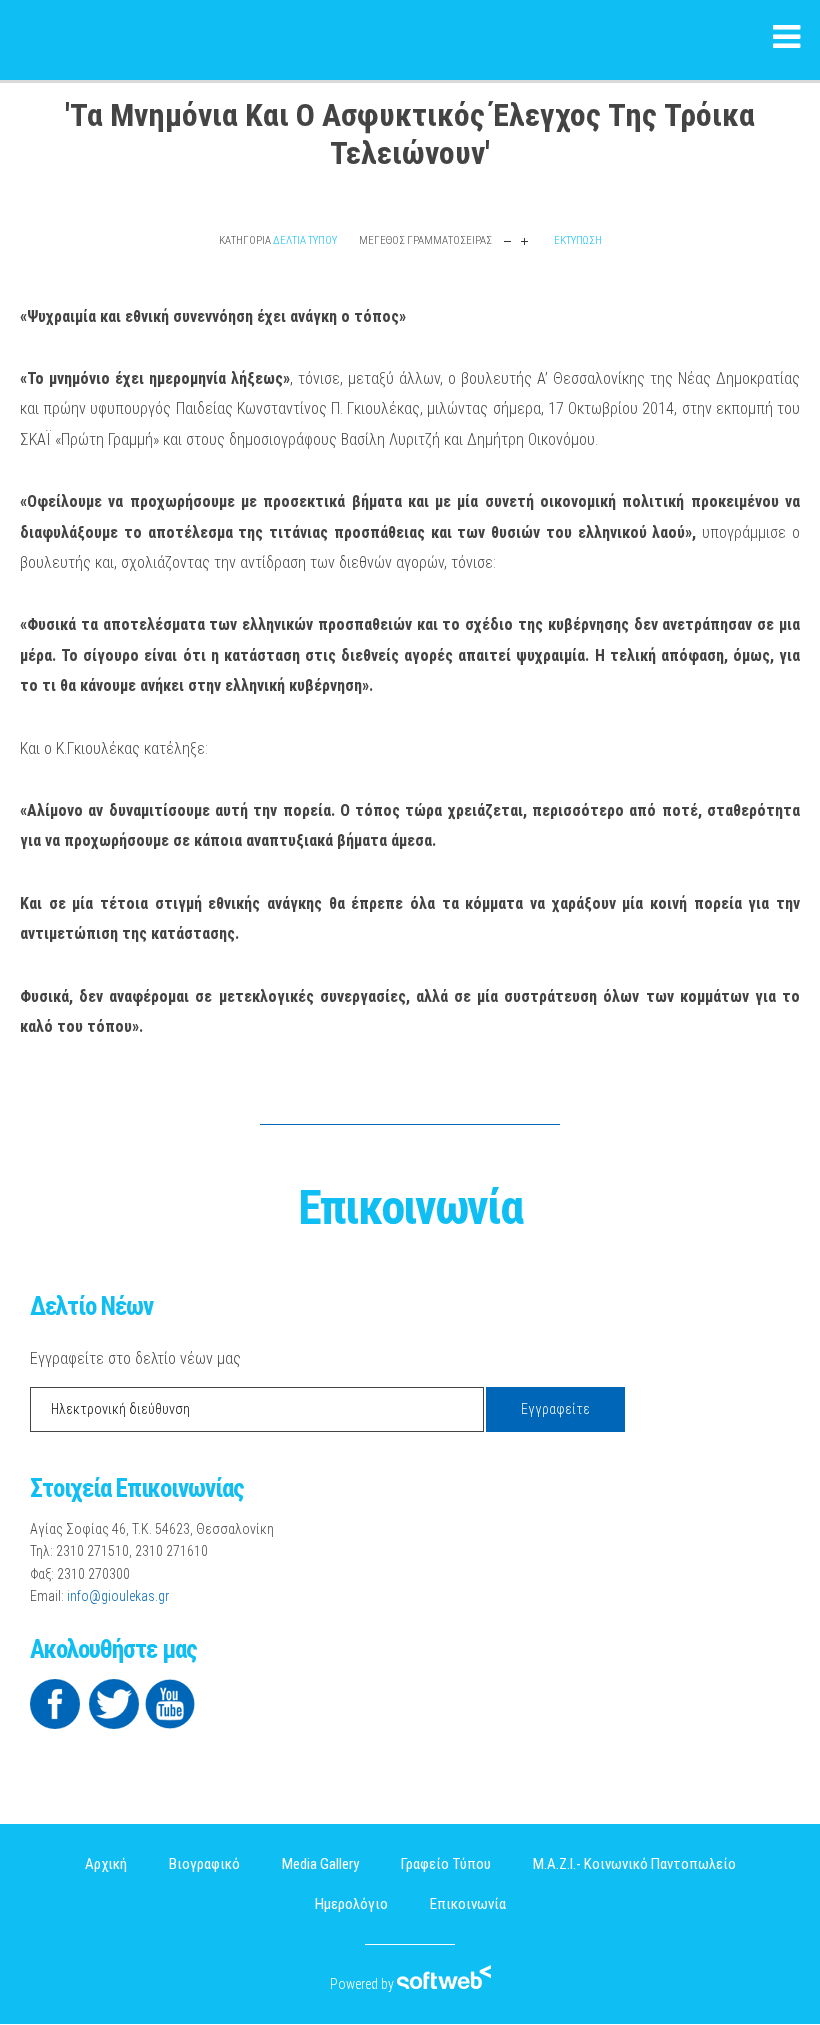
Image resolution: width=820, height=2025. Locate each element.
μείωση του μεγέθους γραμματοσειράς (507, 239)
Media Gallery (320, 1864)
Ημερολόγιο (351, 1904)
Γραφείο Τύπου (446, 1864)
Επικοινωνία (468, 1904)
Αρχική (106, 1864)
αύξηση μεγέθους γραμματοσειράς (524, 239)
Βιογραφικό (204, 1864)
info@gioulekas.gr (118, 1596)
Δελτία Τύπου (305, 240)
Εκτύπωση (578, 240)
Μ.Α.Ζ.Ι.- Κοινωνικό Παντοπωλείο (634, 1864)
